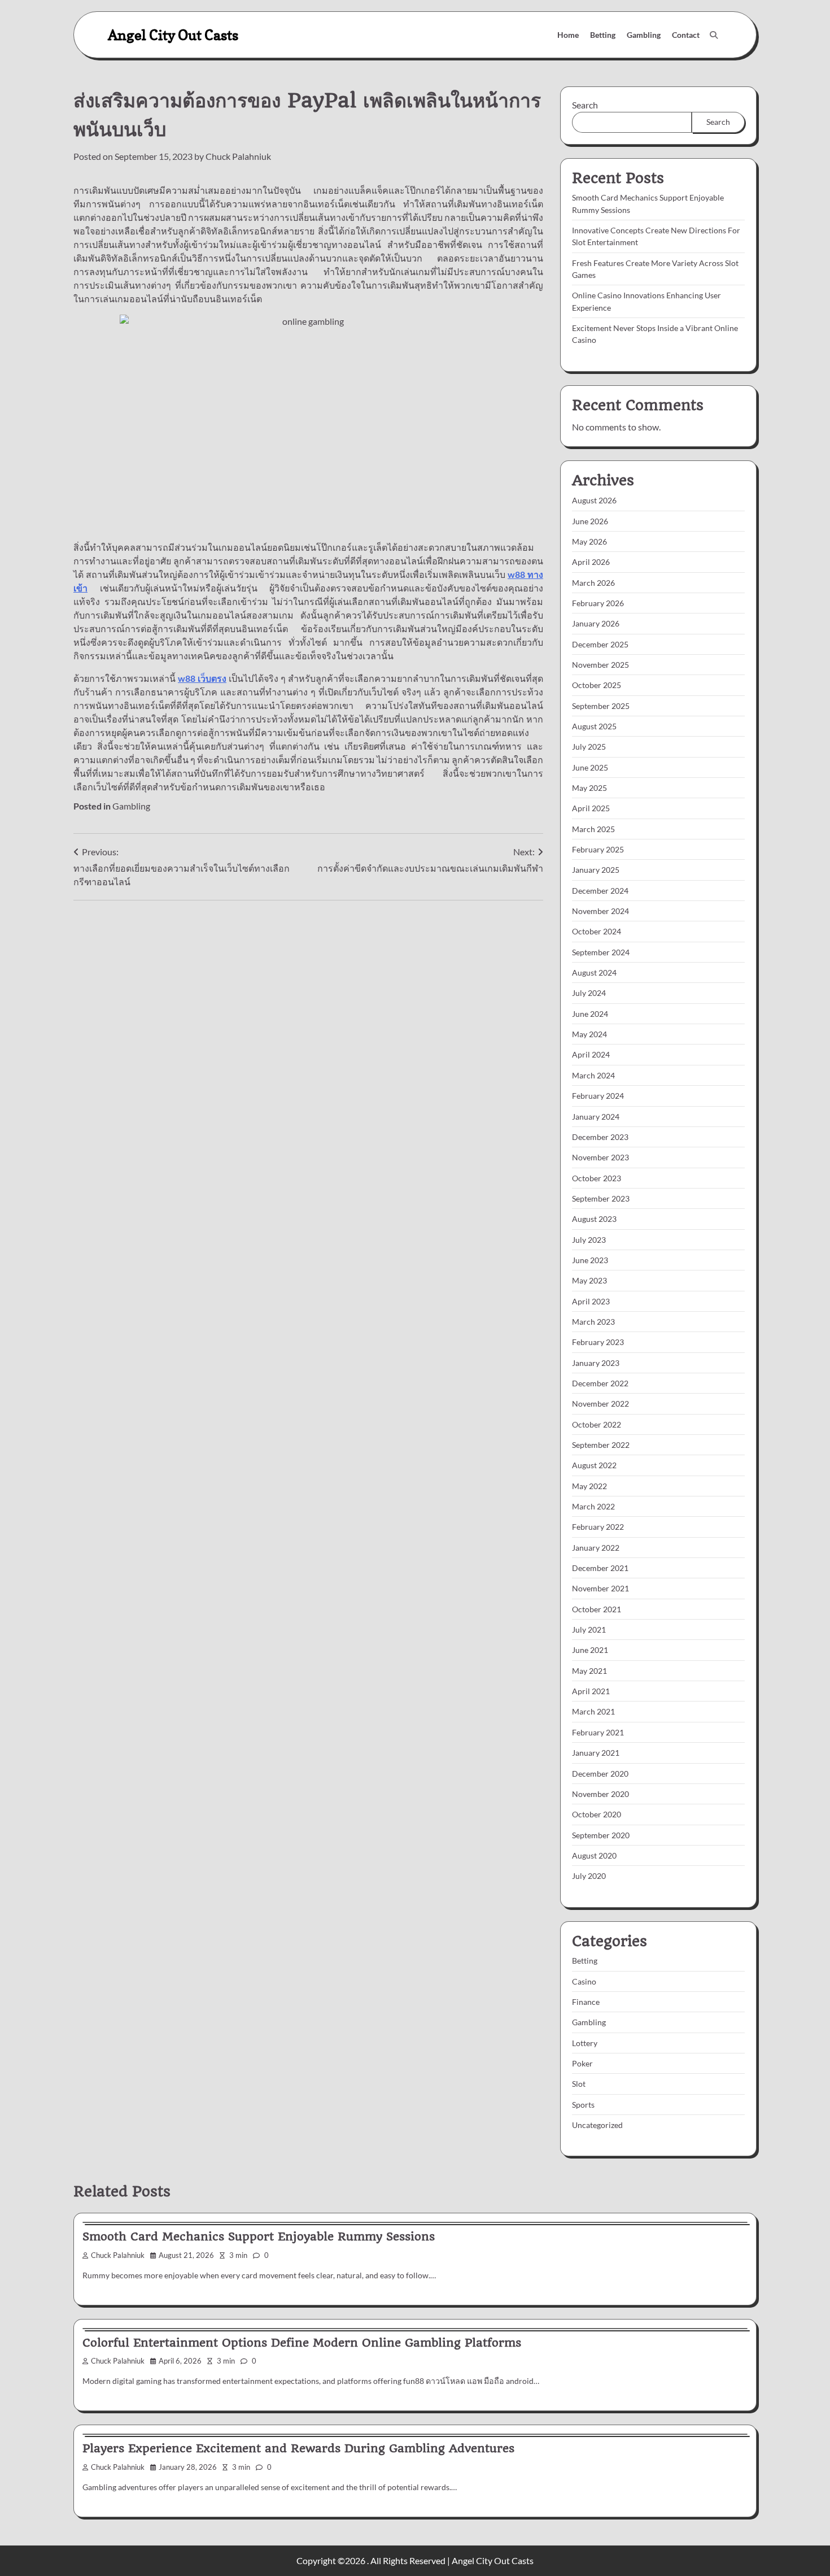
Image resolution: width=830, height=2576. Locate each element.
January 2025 (596, 870)
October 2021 (597, 1609)
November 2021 (600, 1588)
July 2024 (589, 993)
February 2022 (598, 1527)
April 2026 (591, 562)
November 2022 (600, 1404)
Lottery (585, 2043)
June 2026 (590, 521)
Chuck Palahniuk (238, 156)
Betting (603, 35)
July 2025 (589, 747)
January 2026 (596, 623)
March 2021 (593, 1711)
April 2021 (591, 1691)
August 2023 (594, 1219)
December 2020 (600, 1774)
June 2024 (590, 1014)
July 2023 (589, 1240)
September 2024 (601, 952)
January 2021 (596, 1753)
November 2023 (600, 1157)
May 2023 (589, 1280)
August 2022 (594, 1465)
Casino (584, 1981)
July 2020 (589, 1876)
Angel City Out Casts (173, 35)
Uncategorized (597, 2125)
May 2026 (589, 541)
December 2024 (600, 891)
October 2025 (597, 685)
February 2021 (598, 1732)
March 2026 (593, 583)
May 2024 (589, 1034)
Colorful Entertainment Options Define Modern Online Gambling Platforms (302, 2343)
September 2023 (601, 1198)
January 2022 (596, 1548)
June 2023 (590, 1260)
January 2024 (596, 1117)
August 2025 (594, 726)
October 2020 (597, 1814)
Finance (586, 2002)
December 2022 (600, 1383)
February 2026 (598, 603)
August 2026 (594, 500)
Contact (686, 35)
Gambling (644, 35)
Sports (583, 2105)
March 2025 (593, 829)
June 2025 (590, 767)
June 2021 (590, 1650)
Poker (582, 2063)
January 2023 (596, 1363)
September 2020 (601, 1835)
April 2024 (591, 1054)
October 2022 (597, 1424)
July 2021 (589, 1629)
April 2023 (591, 1301)
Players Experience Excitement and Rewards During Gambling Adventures (298, 2448)
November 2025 (600, 665)
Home (568, 35)
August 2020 (594, 1855)
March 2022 (593, 1506)
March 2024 (593, 1075)
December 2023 (600, 1137)
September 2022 (601, 1445)
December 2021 (600, 1568)
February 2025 (598, 849)
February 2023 (598, 1342)
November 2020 (600, 1794)
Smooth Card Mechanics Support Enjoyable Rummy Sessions (259, 2236)
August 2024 (594, 972)
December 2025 (600, 644)
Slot (579, 2084)
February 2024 (598, 1096)
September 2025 (601, 706)
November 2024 (600, 911)
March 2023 (593, 1322)
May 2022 (589, 1486)
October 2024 (597, 931)
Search (585, 105)
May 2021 (589, 1671)
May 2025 (589, 788)
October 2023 (597, 1178)
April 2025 (591, 808)
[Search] (714, 35)
